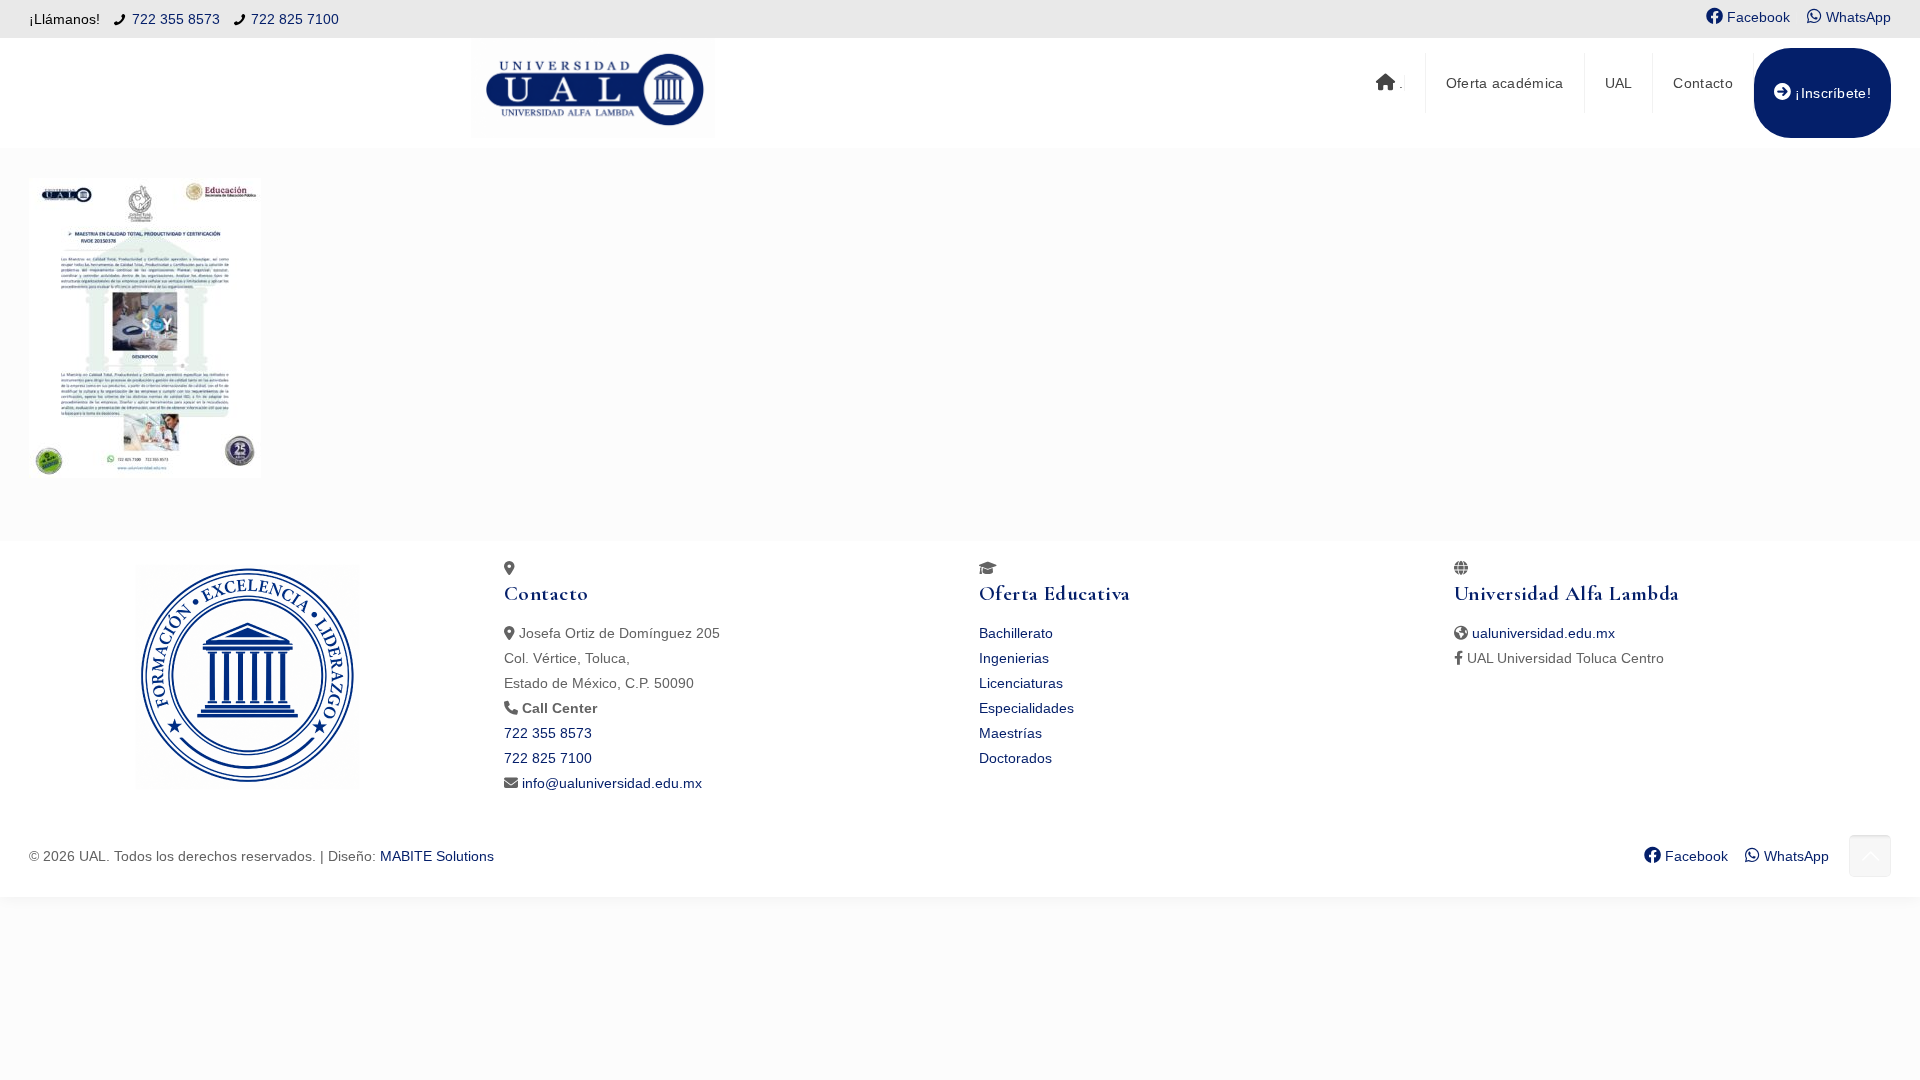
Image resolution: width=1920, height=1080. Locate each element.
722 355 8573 (176, 19)
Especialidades (1026, 708)
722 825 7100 (295, 19)
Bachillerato (1016, 633)
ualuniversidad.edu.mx (1543, 633)
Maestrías (1010, 733)
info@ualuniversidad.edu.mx (612, 783)
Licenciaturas (1021, 683)
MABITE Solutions (437, 856)
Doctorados (1015, 758)
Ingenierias (1014, 658)
